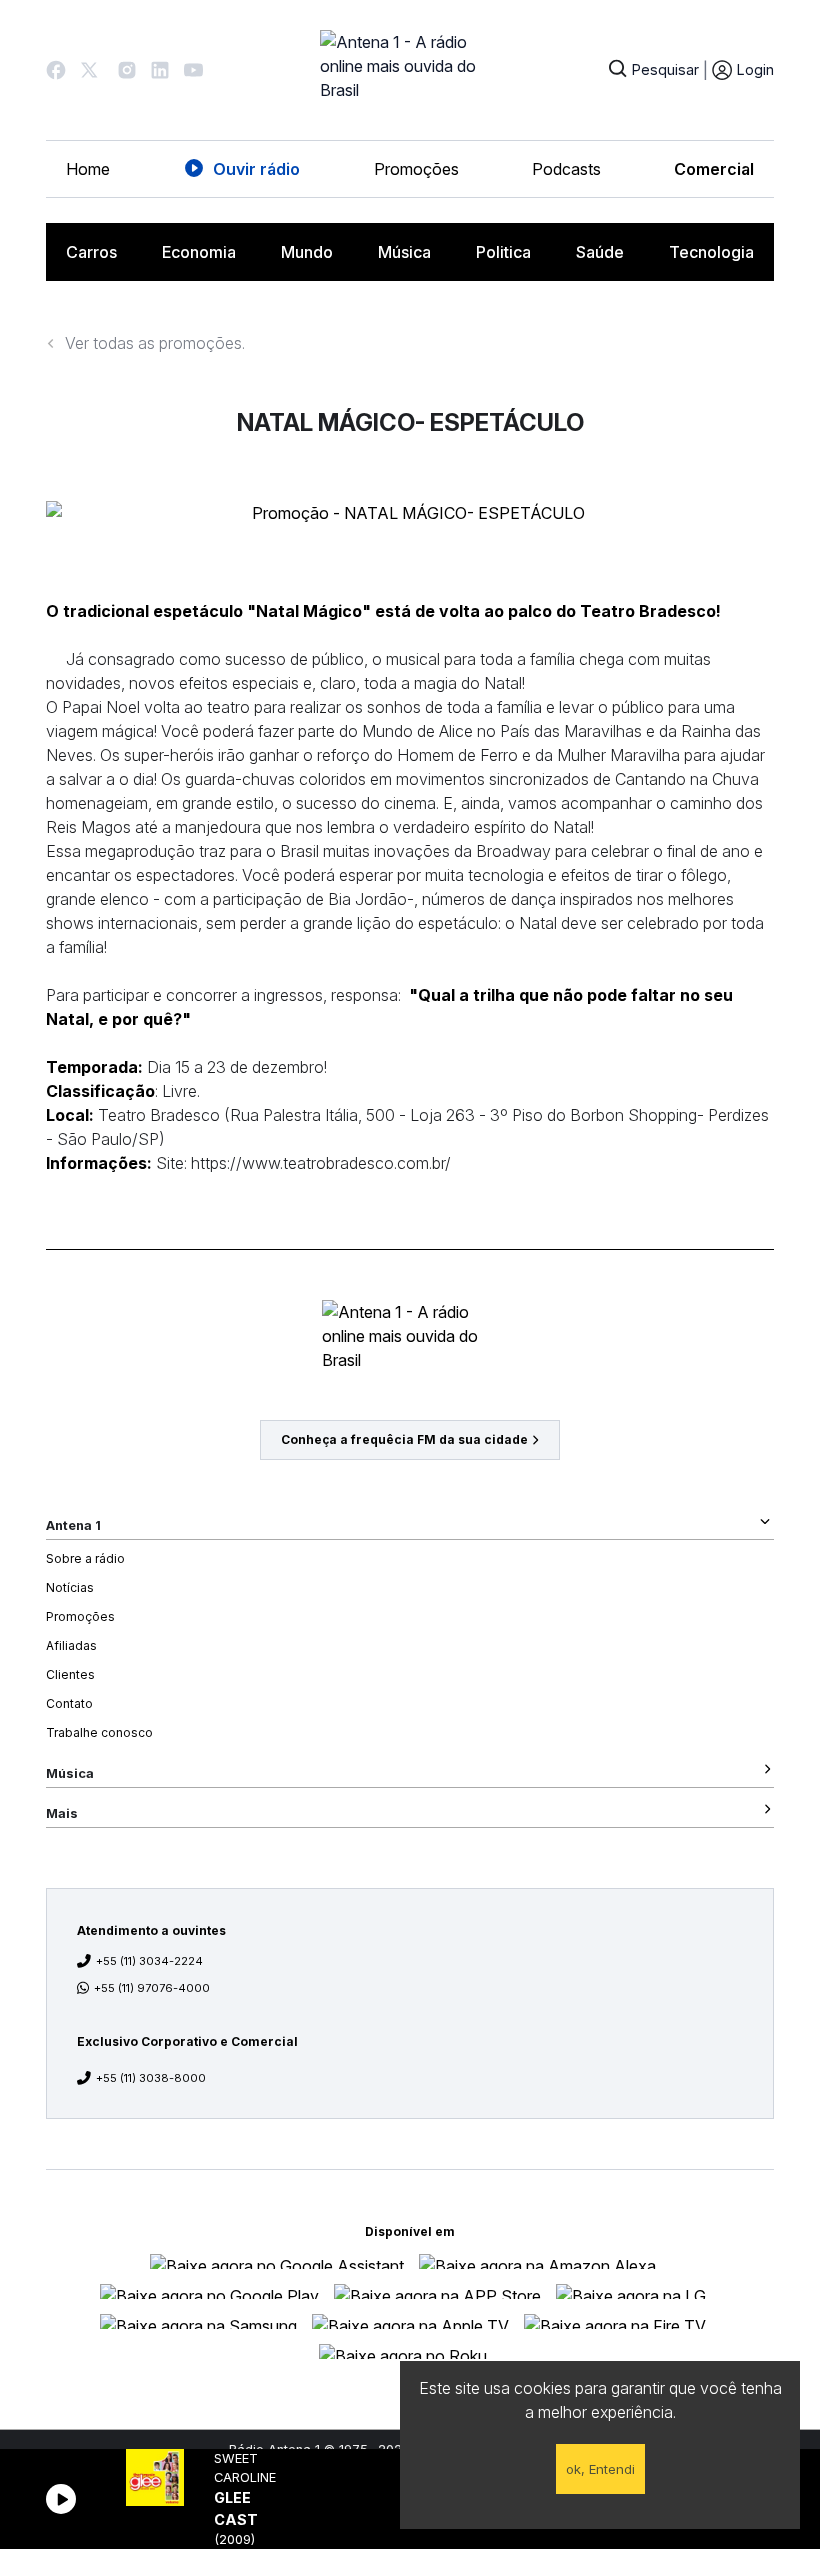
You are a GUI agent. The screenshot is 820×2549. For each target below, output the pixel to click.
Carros (91, 252)
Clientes (70, 1674)
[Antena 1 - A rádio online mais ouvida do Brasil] (410, 70)
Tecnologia (711, 252)
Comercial (714, 169)
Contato (69, 1703)
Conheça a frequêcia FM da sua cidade (404, 1439)
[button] (56, 70)
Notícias (70, 1587)
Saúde (600, 252)
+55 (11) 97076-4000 (152, 1988)
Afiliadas (71, 1645)
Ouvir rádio (256, 169)
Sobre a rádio (85, 1558)
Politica (503, 252)
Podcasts (566, 169)
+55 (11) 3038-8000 (151, 2078)
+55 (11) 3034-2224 (149, 1961)
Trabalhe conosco (99, 1732)
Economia (199, 252)
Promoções (416, 169)
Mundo (307, 252)
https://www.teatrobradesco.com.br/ (319, 1163)
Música (404, 252)
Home (88, 169)
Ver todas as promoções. (155, 343)
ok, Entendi (600, 2469)
